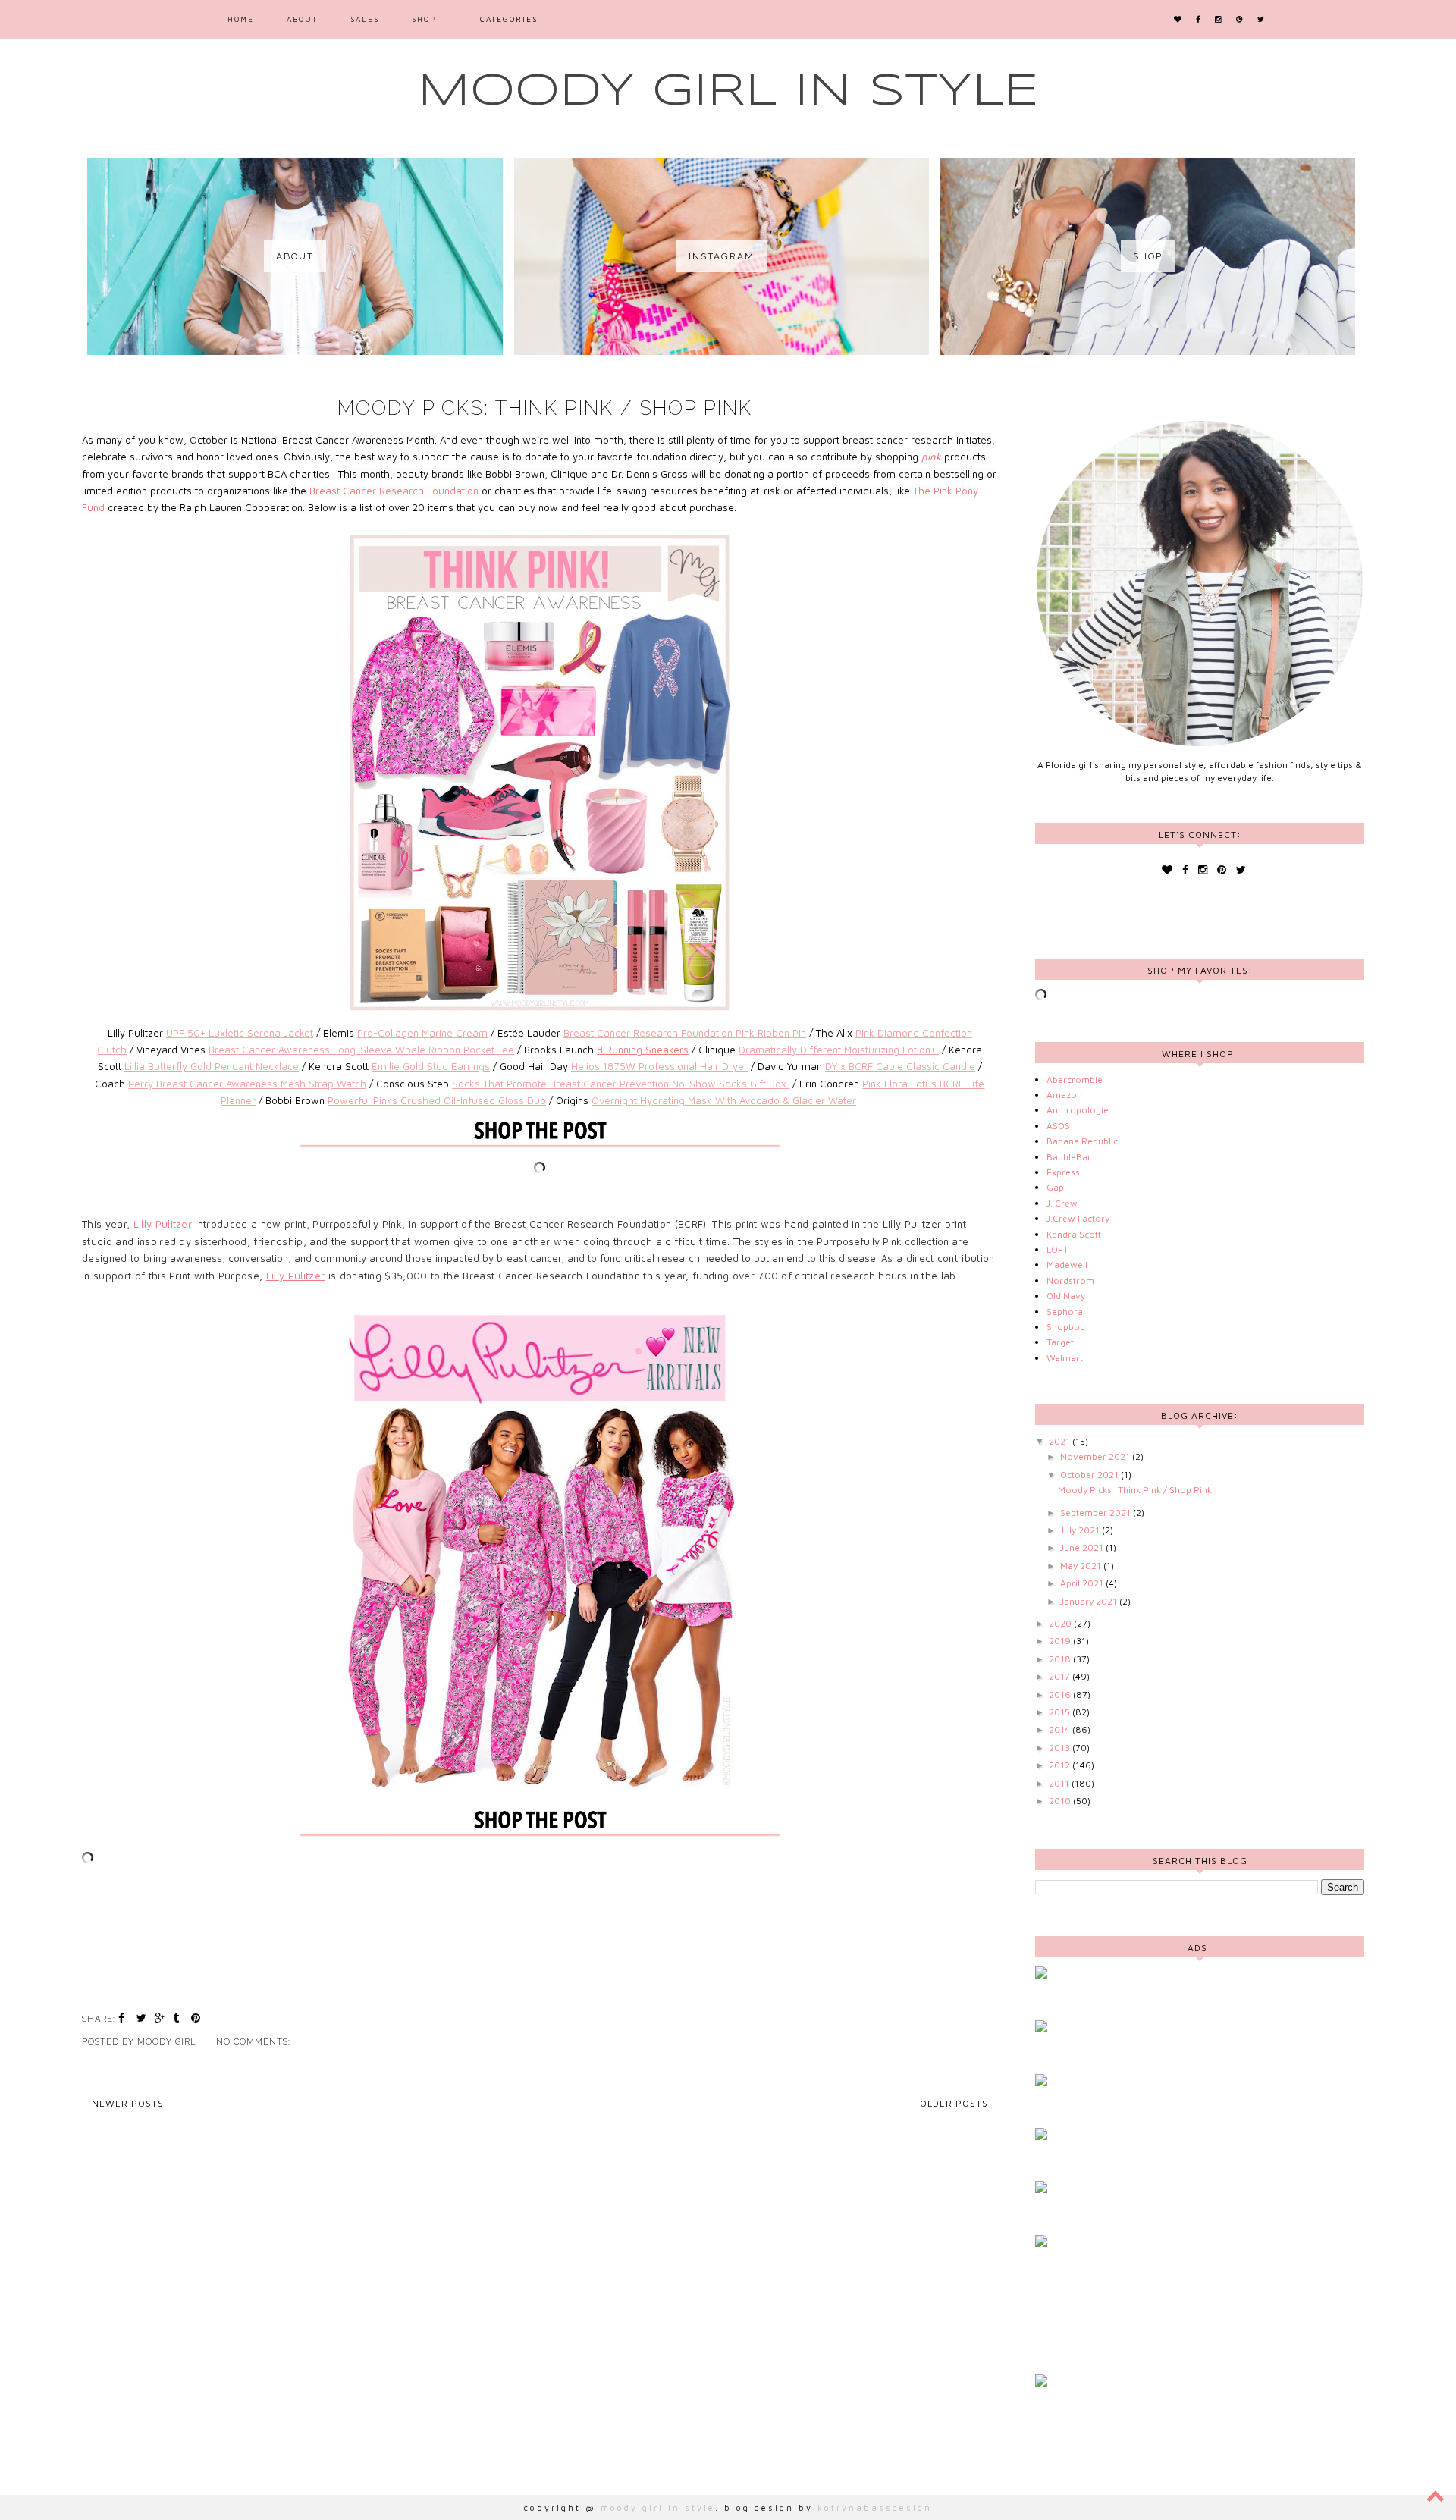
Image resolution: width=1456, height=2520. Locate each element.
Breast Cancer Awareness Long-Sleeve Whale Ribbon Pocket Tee (361, 1050)
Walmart (1065, 1358)
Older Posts (954, 2103)
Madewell (1067, 1265)
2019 (1061, 1641)
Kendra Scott (1074, 1234)
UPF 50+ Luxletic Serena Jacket (240, 1033)
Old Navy (1066, 1296)
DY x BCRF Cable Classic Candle (900, 1066)
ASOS (1058, 1126)
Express (1063, 1172)
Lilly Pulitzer (163, 1224)
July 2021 (1081, 1530)
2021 (1061, 1441)
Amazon (1064, 1095)
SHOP (424, 19)
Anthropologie (1078, 1110)
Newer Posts (128, 2103)
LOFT (1057, 1249)
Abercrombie (1075, 1080)
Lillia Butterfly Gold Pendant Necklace (212, 1066)
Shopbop (1066, 1327)
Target (1060, 1342)
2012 (1061, 1765)
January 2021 (1090, 1601)
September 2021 (1097, 1513)
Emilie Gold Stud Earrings (431, 1066)
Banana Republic (1082, 1141)
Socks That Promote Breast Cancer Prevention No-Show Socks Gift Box (621, 1084)
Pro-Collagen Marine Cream (422, 1033)
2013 (1061, 1748)
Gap (1055, 1187)
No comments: (255, 2042)
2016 (1061, 1695)
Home (241, 19)
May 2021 (1082, 1566)
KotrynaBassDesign (875, 2507)
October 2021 (1090, 1475)
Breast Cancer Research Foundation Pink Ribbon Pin (685, 1033)
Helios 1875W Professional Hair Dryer (659, 1066)
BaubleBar (1069, 1157)
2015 (1061, 1712)
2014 (1061, 1729)
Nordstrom (1070, 1280)
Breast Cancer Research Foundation (394, 491)
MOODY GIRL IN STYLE (728, 92)
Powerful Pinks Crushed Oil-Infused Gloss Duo (437, 1100)
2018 (1061, 1659)
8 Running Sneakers (643, 1050)
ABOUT (302, 19)
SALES (365, 19)
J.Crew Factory (1078, 1218)
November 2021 (1096, 1456)
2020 (1061, 1623)
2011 (1060, 1783)
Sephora (1065, 1312)
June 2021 (1083, 1547)
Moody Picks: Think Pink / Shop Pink (545, 408)
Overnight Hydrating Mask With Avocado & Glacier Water (724, 1100)
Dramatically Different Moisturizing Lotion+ (839, 1050)
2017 (1061, 1676)
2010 (1061, 1801)
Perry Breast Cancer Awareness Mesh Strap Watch (247, 1084)
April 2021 (1083, 1583)
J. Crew (1062, 1203)
